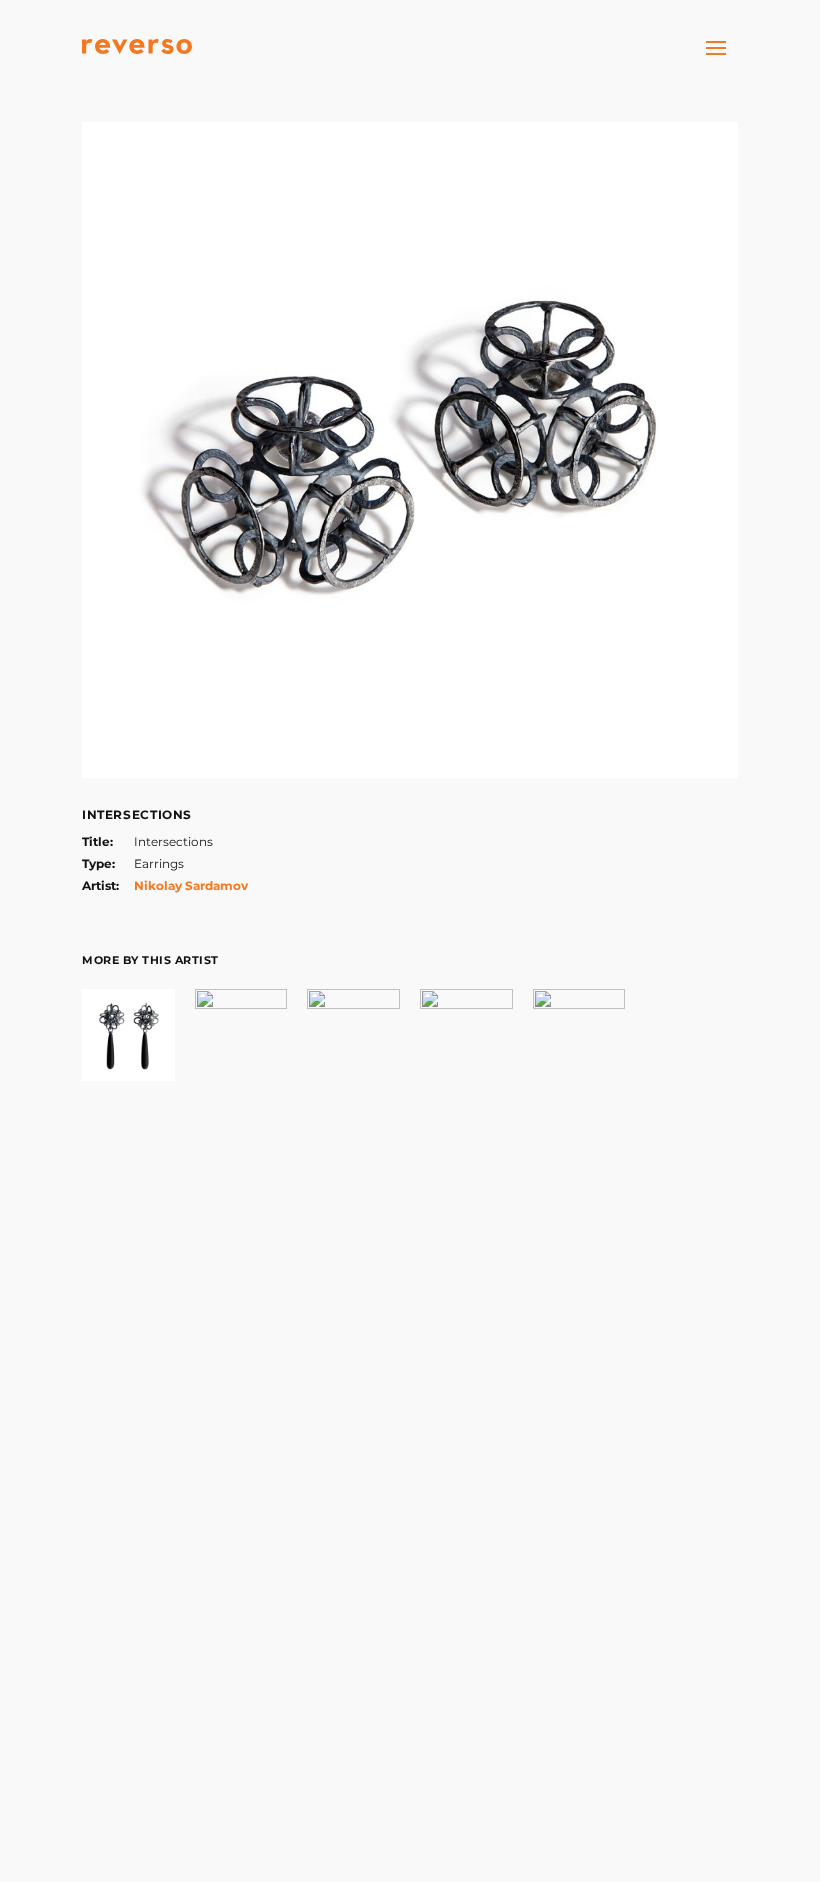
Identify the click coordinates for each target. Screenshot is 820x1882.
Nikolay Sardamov (191, 885)
